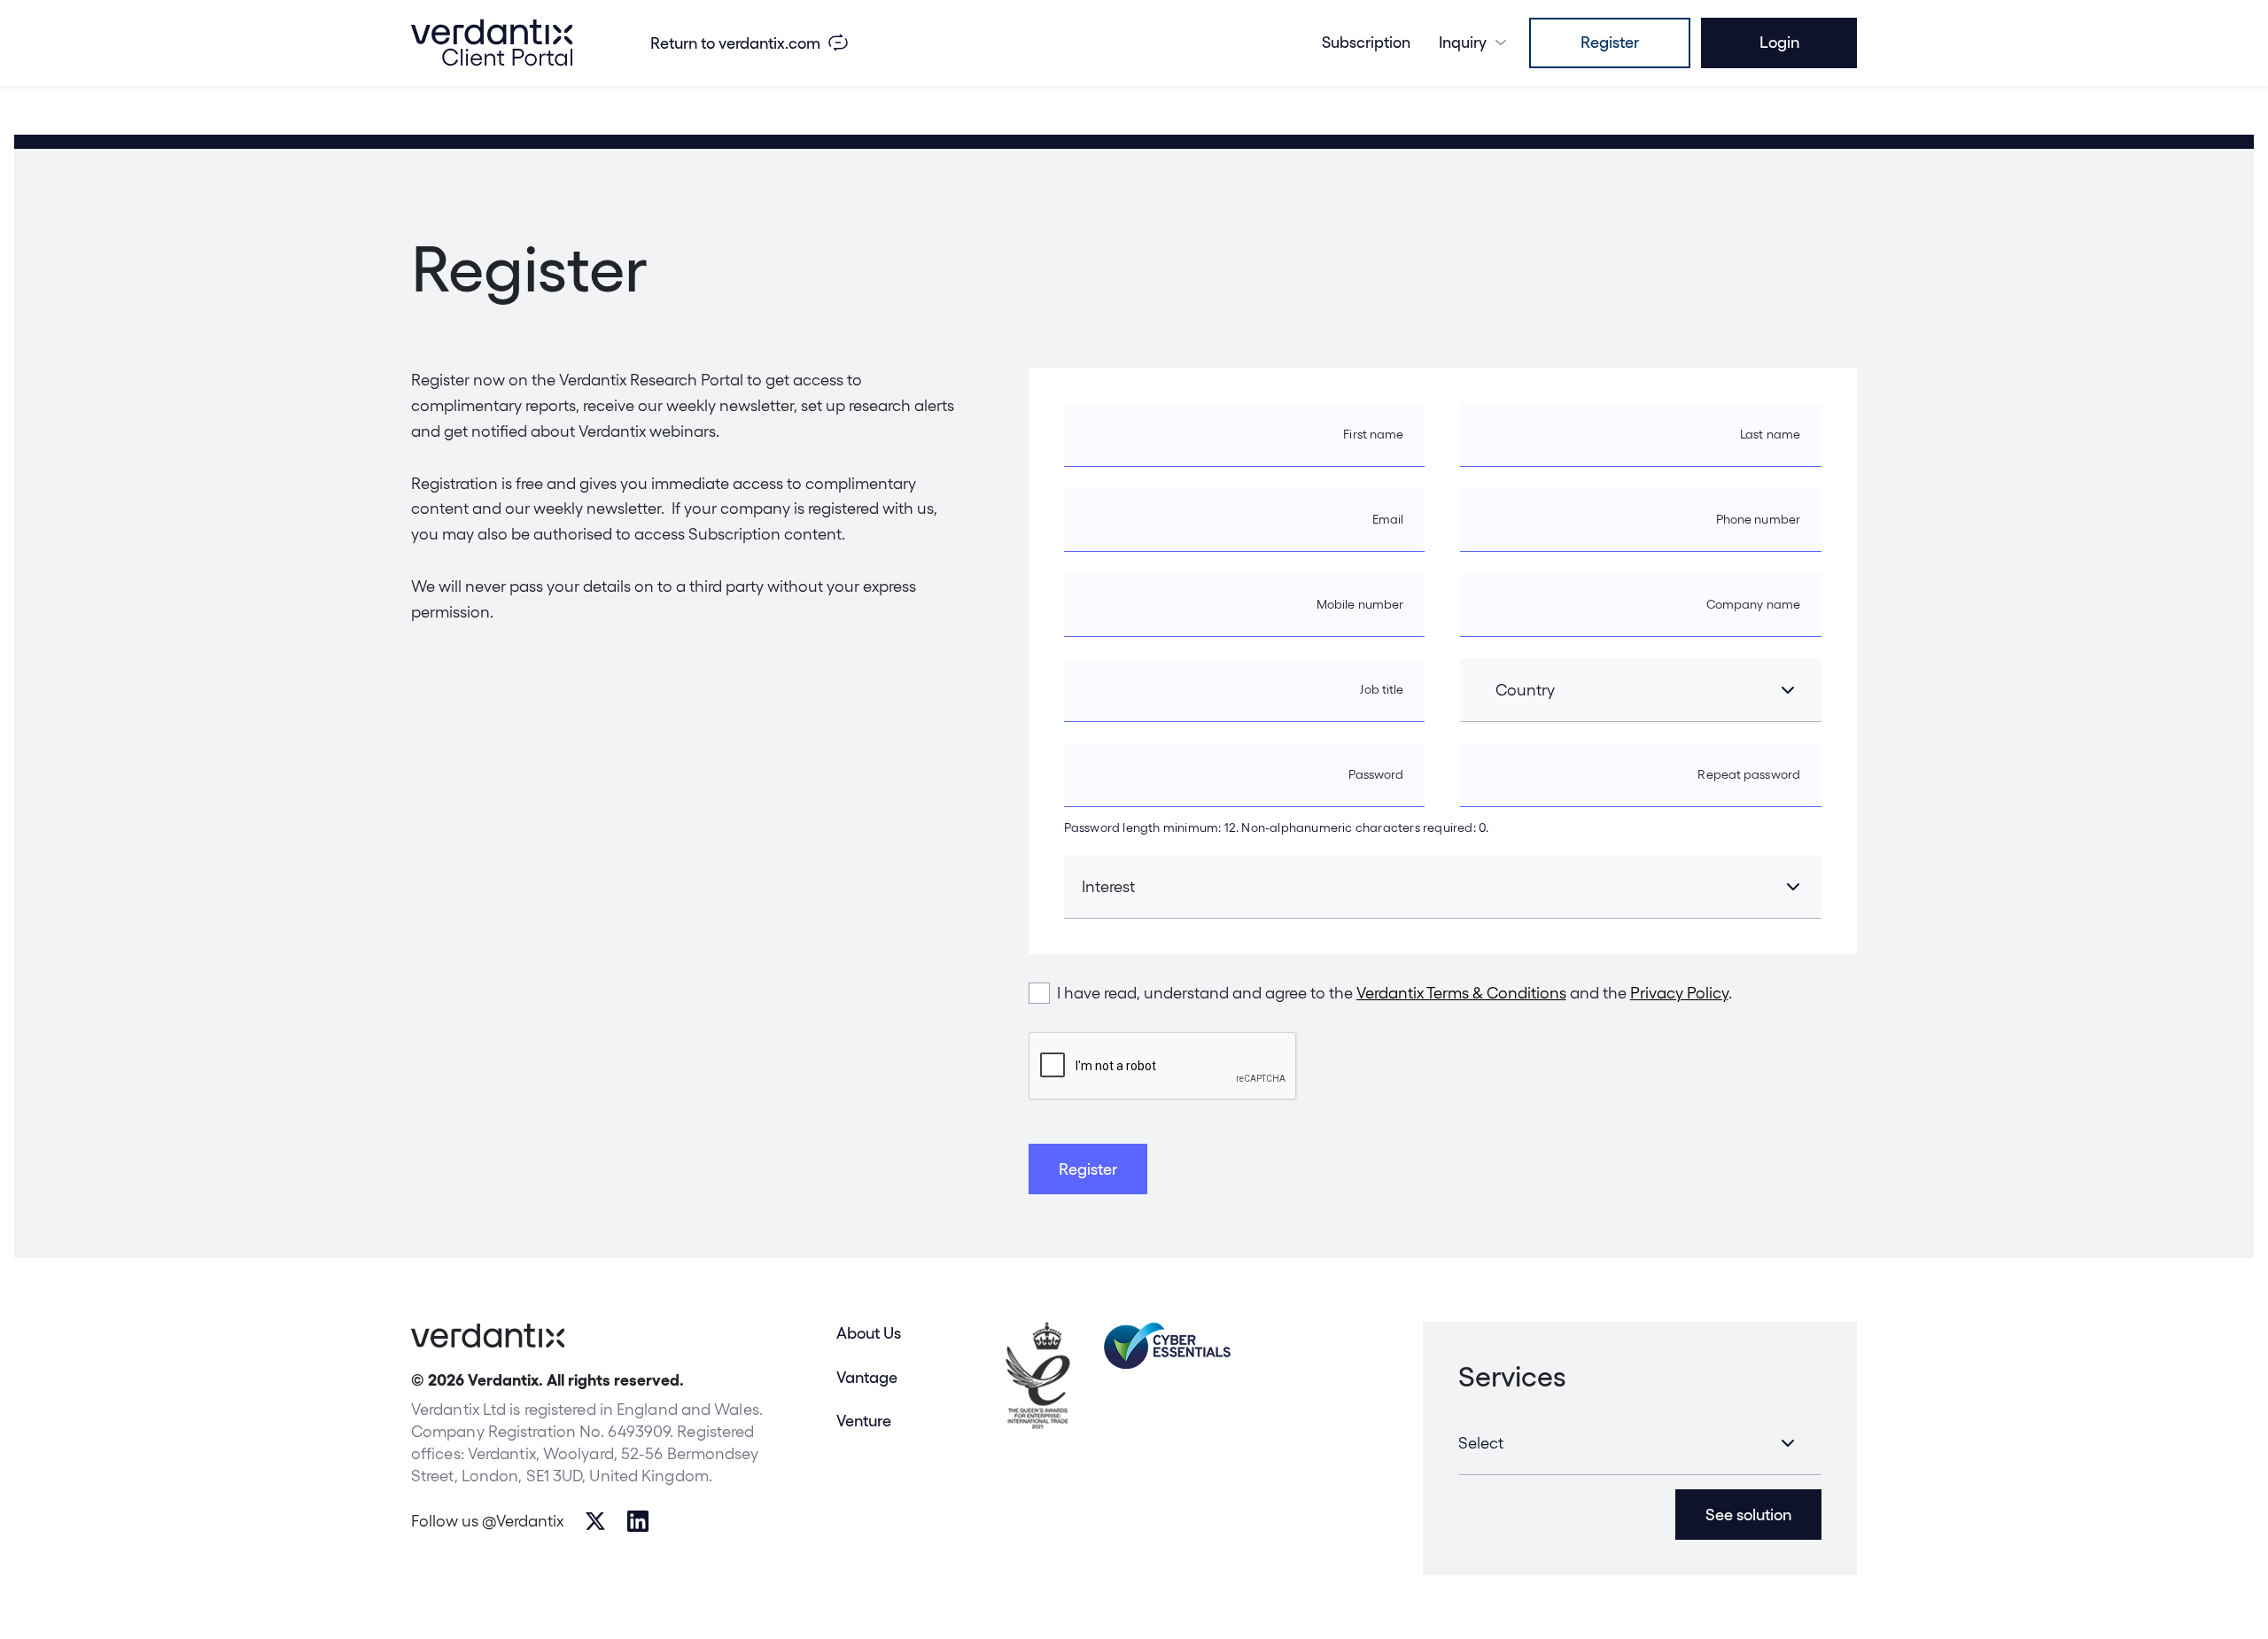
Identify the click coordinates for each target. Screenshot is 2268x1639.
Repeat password (1749, 774)
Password (1376, 774)
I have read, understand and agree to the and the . (1394, 993)
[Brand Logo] (492, 43)
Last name (1770, 434)
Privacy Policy (1679, 993)
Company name (1753, 604)
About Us (869, 1333)
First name (1373, 434)
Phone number (1758, 519)
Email (1388, 519)
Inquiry (1463, 42)
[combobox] (1641, 690)
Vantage (867, 1377)
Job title (1382, 689)
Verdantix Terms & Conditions (1461, 993)
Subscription (1366, 42)
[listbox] (1640, 1443)
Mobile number (1360, 604)
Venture (864, 1421)
